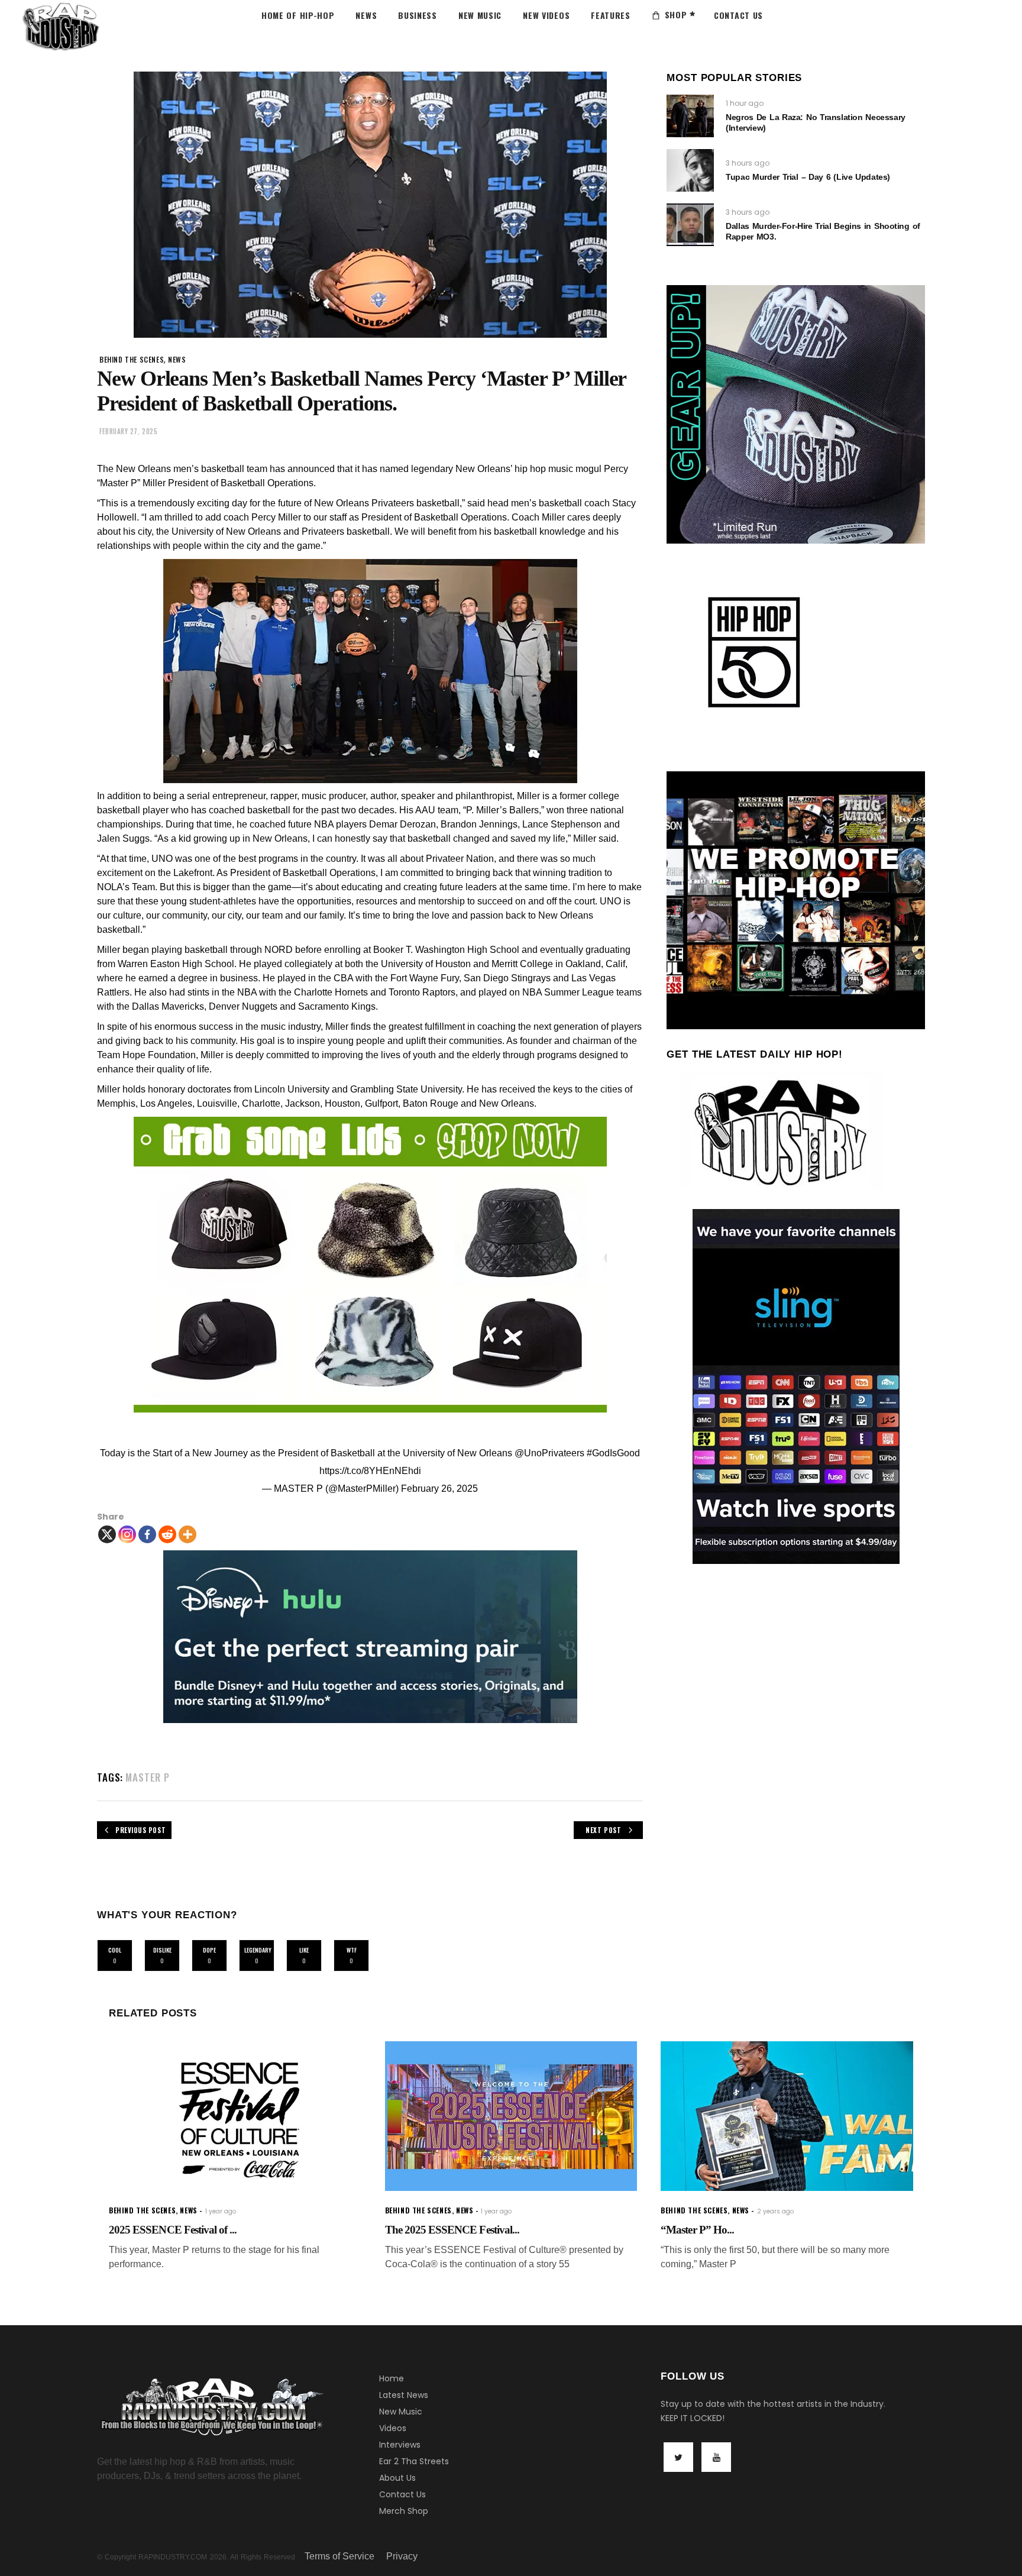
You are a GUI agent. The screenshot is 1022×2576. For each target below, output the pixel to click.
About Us (397, 2478)
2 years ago (775, 2211)
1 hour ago (745, 103)
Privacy (402, 2556)
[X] (107, 1534)
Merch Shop (404, 2511)
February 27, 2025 (128, 431)
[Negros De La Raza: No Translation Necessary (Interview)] (690, 116)
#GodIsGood (613, 1453)
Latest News (404, 2395)
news (177, 359)
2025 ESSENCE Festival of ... (173, 2230)
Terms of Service (339, 2556)
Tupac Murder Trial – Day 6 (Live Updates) (808, 177)
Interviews (400, 2445)
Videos (393, 2428)
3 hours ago (748, 163)
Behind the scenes (132, 359)
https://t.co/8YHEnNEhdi (370, 1471)
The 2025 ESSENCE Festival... (452, 2230)
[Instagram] (127, 1534)
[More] (187, 1534)
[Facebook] (147, 1534)
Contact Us (402, 2494)
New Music (401, 2412)
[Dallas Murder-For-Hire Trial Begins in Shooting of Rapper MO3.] (690, 225)
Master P (148, 1777)
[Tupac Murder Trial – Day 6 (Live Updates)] (690, 170)
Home (392, 2378)
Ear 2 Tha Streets (414, 2461)
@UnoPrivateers (549, 1453)
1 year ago (221, 2211)
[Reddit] (167, 1534)
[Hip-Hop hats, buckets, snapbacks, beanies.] (370, 1265)
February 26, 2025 (439, 1489)
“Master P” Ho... (697, 2230)
